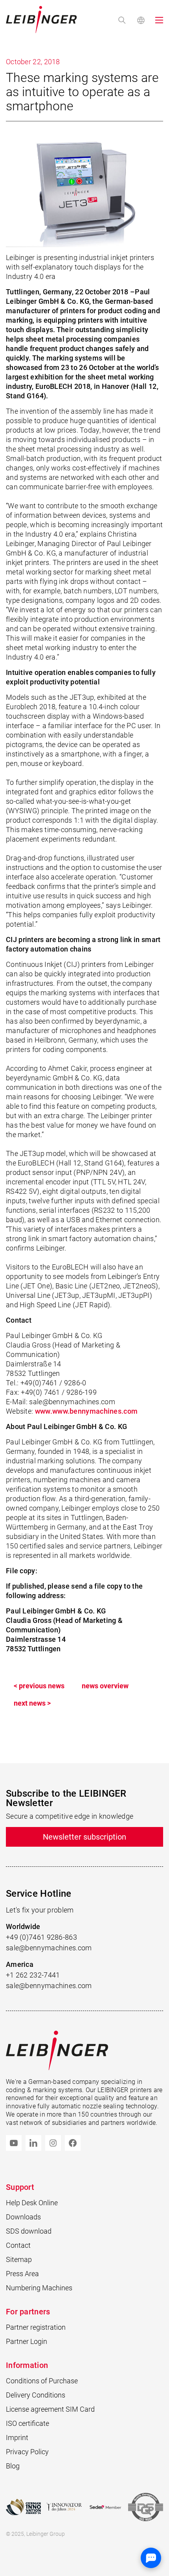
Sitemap (19, 2259)
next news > (32, 1703)
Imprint (17, 2438)
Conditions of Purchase (42, 2381)
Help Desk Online (32, 2203)
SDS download (29, 2231)
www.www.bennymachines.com (86, 1411)
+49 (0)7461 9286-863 (41, 1937)
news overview (105, 1686)
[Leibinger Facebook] (73, 2143)
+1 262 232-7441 (33, 1975)
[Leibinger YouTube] (14, 2143)
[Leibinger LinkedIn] (33, 2143)
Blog (13, 2466)
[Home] (41, 20)
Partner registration (36, 2327)
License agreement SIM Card (50, 2409)
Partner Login (27, 2341)
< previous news (39, 1686)
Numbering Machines (39, 2288)
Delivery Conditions (36, 2395)
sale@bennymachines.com (49, 1948)
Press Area (22, 2274)
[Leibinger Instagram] (53, 2143)
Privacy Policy (27, 2452)
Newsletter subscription (84, 1837)
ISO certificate (28, 2423)
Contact (18, 2245)
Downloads (23, 2217)
